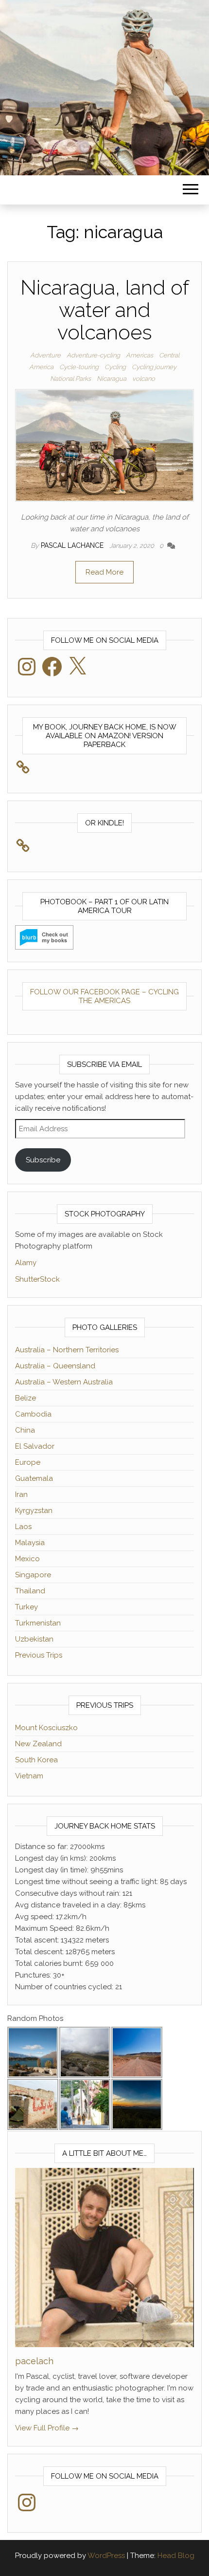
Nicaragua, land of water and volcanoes (105, 310)
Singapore (33, 1575)
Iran (21, 1494)
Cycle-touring (79, 367)
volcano (144, 379)
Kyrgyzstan (34, 1511)
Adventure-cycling (93, 355)
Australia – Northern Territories (67, 1350)
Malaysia (30, 1543)
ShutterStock (37, 1279)
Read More (104, 572)
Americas (139, 355)
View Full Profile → (47, 2428)
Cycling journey (154, 367)
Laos (23, 1527)
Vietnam (29, 1776)
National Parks (70, 379)
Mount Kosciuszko (46, 1728)
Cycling (115, 367)
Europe (28, 1462)
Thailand (30, 1591)
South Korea (36, 1760)
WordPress (106, 2556)
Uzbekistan (34, 1639)
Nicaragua (112, 379)
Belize (26, 1398)
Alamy (26, 1263)
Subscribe (43, 1160)
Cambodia (33, 1414)
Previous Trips (39, 1655)
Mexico (27, 1559)
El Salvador (35, 1446)
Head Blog (176, 2556)
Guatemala (34, 1478)
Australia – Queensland (55, 1366)
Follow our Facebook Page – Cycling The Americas (104, 996)
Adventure (45, 355)
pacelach (34, 2361)
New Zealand (38, 1744)
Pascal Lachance (73, 545)
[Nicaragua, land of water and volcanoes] (104, 445)
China (25, 1430)
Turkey (26, 1607)
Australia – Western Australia (64, 1382)
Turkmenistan (38, 1623)
